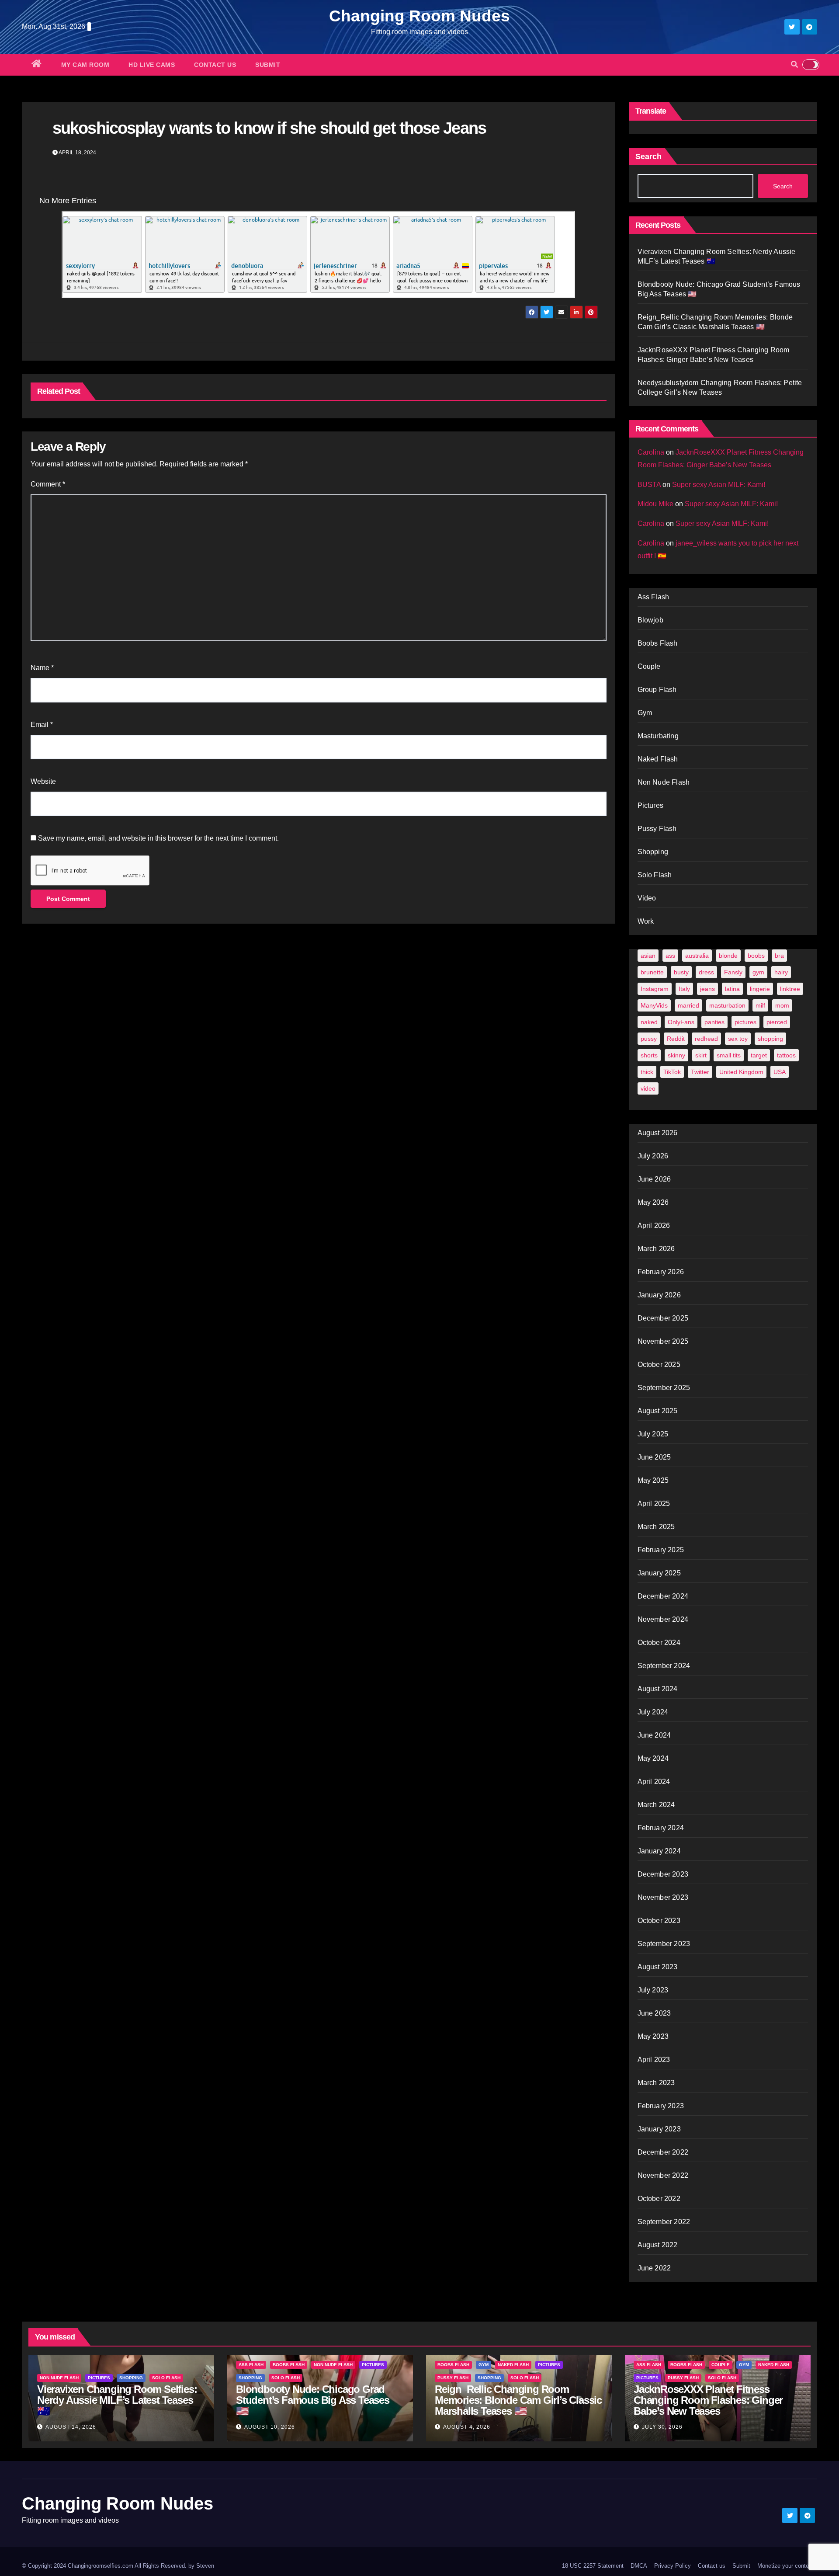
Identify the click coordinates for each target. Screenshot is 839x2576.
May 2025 (653, 1480)
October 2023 (659, 1921)
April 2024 (654, 1782)
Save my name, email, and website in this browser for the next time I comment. (158, 838)
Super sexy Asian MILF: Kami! (719, 485)
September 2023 (664, 1944)
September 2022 (664, 2222)
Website (43, 781)
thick (647, 1072)
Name (42, 668)
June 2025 (654, 1457)
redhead (706, 1039)
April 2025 (654, 1504)
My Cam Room (85, 65)
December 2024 (663, 1596)
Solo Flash (655, 875)
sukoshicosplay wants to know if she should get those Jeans (269, 128)
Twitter (700, 1072)
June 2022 (654, 2268)
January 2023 (659, 2129)
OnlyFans (681, 1022)
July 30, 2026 (662, 2427)
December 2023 (663, 1874)
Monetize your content (785, 2566)
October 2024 (659, 1643)
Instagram (655, 989)
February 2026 (661, 1272)
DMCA (639, 2566)
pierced (777, 1022)
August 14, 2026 (71, 2427)
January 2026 (659, 1295)
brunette (652, 972)
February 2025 (661, 1550)
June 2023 (654, 2013)
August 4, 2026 (467, 2427)
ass (670, 956)
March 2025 (656, 1527)
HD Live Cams (152, 65)
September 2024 (664, 1666)
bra (779, 956)
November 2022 (663, 2175)
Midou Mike (655, 504)
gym (758, 972)
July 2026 (653, 1156)
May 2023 (653, 2036)
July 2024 (653, 1712)
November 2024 (663, 1619)
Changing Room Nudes (419, 16)
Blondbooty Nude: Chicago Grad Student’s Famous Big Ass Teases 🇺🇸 (313, 2400)
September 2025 (664, 1388)
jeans (707, 989)
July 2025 (653, 1434)
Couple (649, 666)
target (759, 1055)
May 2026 (653, 1202)
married (688, 1005)
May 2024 (653, 1758)
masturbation (727, 1005)
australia (697, 956)
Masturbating (658, 736)
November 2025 (663, 1341)
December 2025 (663, 1318)
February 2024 (661, 1828)
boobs (756, 956)
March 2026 (656, 1249)
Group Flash (657, 690)
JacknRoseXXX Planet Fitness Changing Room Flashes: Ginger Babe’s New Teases (708, 2400)
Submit (268, 65)
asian (648, 956)
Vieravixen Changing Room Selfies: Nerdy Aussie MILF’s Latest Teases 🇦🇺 (117, 2400)
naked (649, 1022)
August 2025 (658, 1411)
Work (646, 921)
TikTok (672, 1072)
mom (782, 1005)
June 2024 (654, 1735)
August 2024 (658, 1689)
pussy (649, 1039)
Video (647, 898)
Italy (684, 989)
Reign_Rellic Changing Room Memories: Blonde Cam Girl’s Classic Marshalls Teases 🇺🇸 (518, 2400)
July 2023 (653, 1990)
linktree (790, 989)
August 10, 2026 (270, 2427)
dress (706, 972)
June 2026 (654, 1179)
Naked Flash (658, 759)
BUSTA (649, 485)
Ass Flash (654, 597)
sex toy (738, 1039)
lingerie (760, 989)
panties (714, 1022)
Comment (48, 484)
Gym (645, 713)
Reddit (676, 1039)
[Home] (37, 65)
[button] (794, 64)
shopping (770, 1039)
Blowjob (650, 620)
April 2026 (654, 1225)
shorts (649, 1055)
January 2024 (659, 1851)
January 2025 (659, 1573)
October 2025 (659, 1364)
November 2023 (663, 1897)
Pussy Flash (657, 829)
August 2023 (658, 1967)
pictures (745, 1022)
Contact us (215, 65)
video (648, 1088)
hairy (781, 972)
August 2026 (658, 1133)
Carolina (651, 452)
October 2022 (659, 2199)
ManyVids (654, 1005)
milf (760, 1005)
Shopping (653, 852)
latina (732, 989)
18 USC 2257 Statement (593, 2566)
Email (42, 725)
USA (780, 1072)
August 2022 (658, 2245)
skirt (701, 1055)
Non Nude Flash (664, 782)
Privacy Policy (673, 2566)
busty (681, 972)
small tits (729, 1055)
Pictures (651, 805)
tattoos (786, 1055)
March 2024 (656, 1805)
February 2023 (661, 2106)
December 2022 (663, 2152)
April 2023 (654, 2060)
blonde (728, 956)
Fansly (733, 972)
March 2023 (656, 2083)
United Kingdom (741, 1072)
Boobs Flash (658, 643)
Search (648, 156)
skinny (676, 1055)
